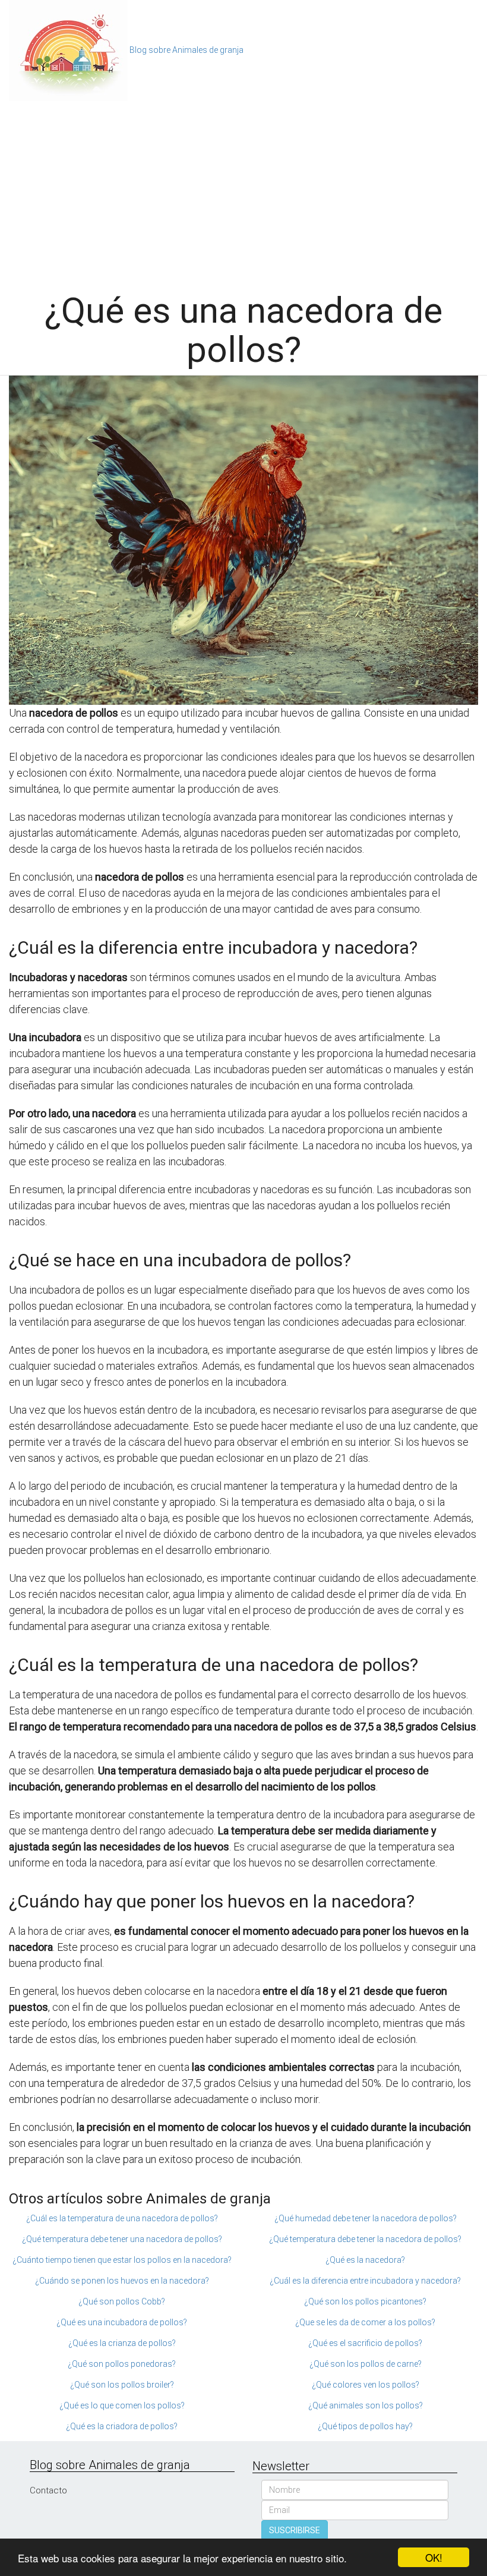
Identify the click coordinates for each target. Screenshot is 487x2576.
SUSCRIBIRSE (295, 2530)
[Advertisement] (243, 190)
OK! (434, 2557)
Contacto (48, 2490)
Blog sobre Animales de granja (186, 50)
